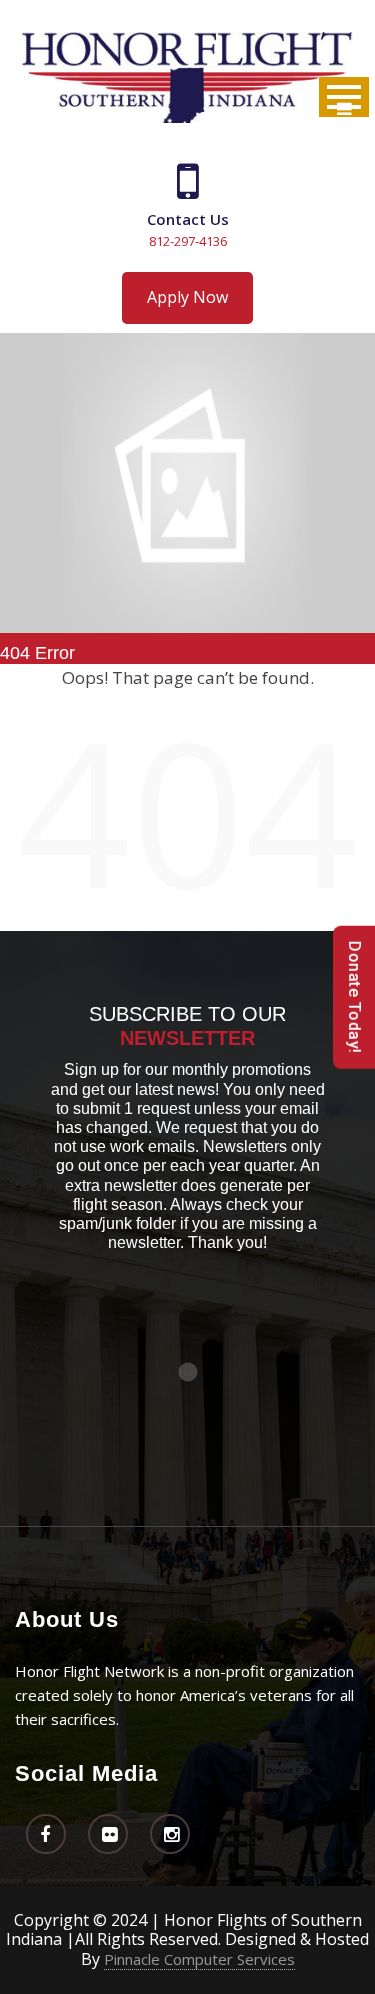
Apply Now (187, 297)
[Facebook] (46, 1835)
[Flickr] (108, 1835)
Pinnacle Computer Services (199, 1959)
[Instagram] (170, 1835)
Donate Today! (354, 997)
